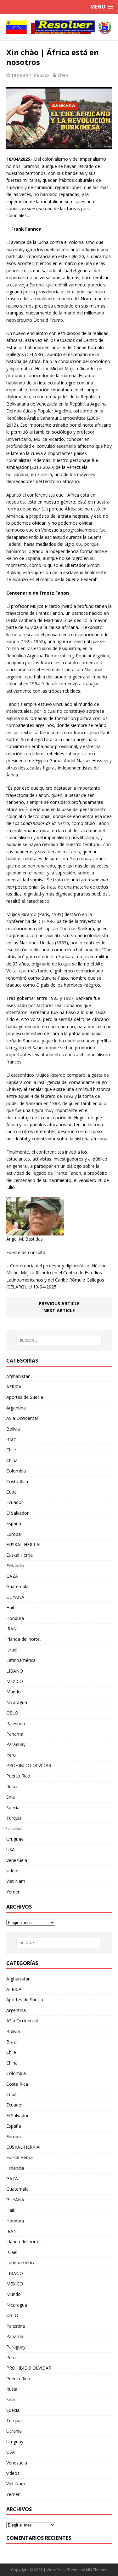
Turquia (14, 1818)
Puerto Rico (18, 1776)
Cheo (63, 75)
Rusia (12, 1786)
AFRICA (14, 1387)
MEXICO (15, 1681)
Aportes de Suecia (25, 1397)
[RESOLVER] (59, 27)
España (14, 1523)
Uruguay (15, 1839)
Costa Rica (17, 1481)
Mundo (14, 1692)
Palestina (16, 1723)
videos (13, 1871)
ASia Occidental (22, 1418)
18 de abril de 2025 (30, 75)
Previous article (59, 1303)
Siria (11, 1797)
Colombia (16, 1471)
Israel (12, 1650)
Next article (59, 1310)
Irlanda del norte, (24, 1639)
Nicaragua (17, 1702)
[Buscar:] (59, 1340)
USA (11, 1850)
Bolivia (13, 1429)
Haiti (11, 1608)
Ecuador (15, 1502)
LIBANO (15, 1671)
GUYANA (15, 1597)
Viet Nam (16, 1881)
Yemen (13, 1892)
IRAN (11, 1629)
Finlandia (15, 1566)
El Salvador (17, 1513)
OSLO (12, 1713)
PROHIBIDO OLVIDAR (29, 1765)
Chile (11, 1450)
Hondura (15, 1618)
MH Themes (96, 2570)
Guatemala (17, 1586)
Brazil (12, 1439)
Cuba (11, 1492)
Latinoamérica (21, 1660)
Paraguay (16, 1744)
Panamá (15, 1734)
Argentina (16, 1408)
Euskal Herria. (20, 1555)
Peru (11, 1755)
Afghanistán (18, 1376)
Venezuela (17, 1860)
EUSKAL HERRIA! (23, 1544)
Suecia (13, 1808)
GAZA (12, 1576)
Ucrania (14, 1828)
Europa (14, 1534)
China (12, 1460)
